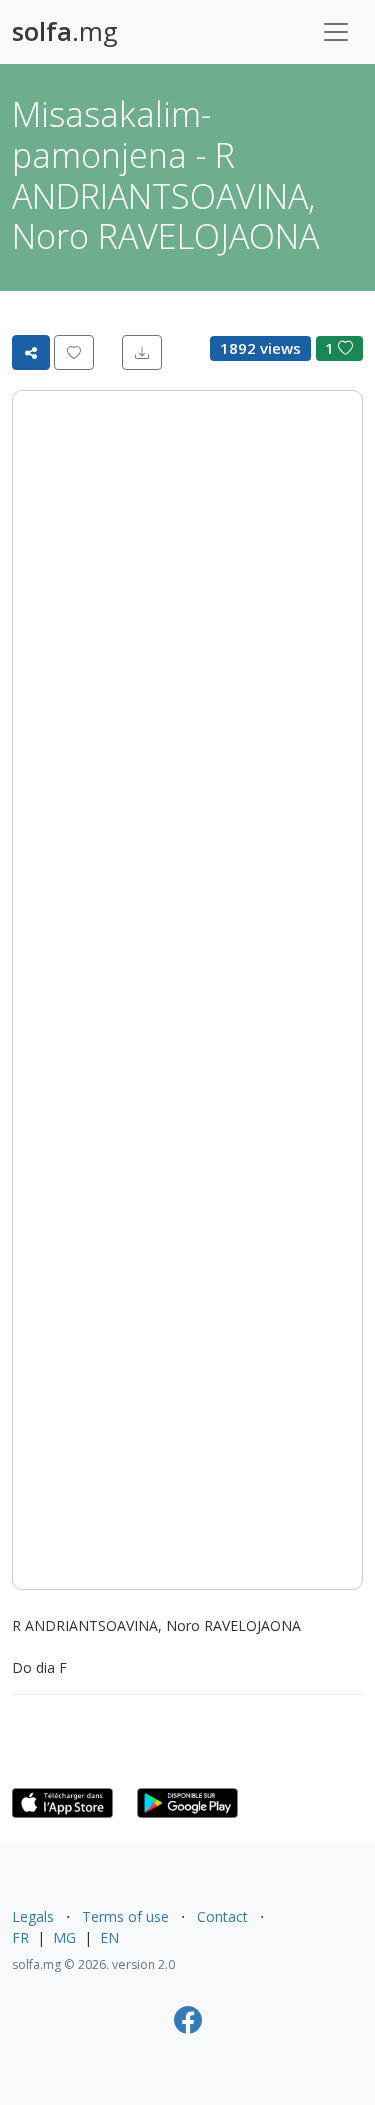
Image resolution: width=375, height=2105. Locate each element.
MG (64, 1937)
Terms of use (125, 1916)
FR (20, 1937)
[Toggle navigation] (336, 32)
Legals (33, 1916)
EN (109, 1937)
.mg (65, 31)
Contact (222, 1916)
